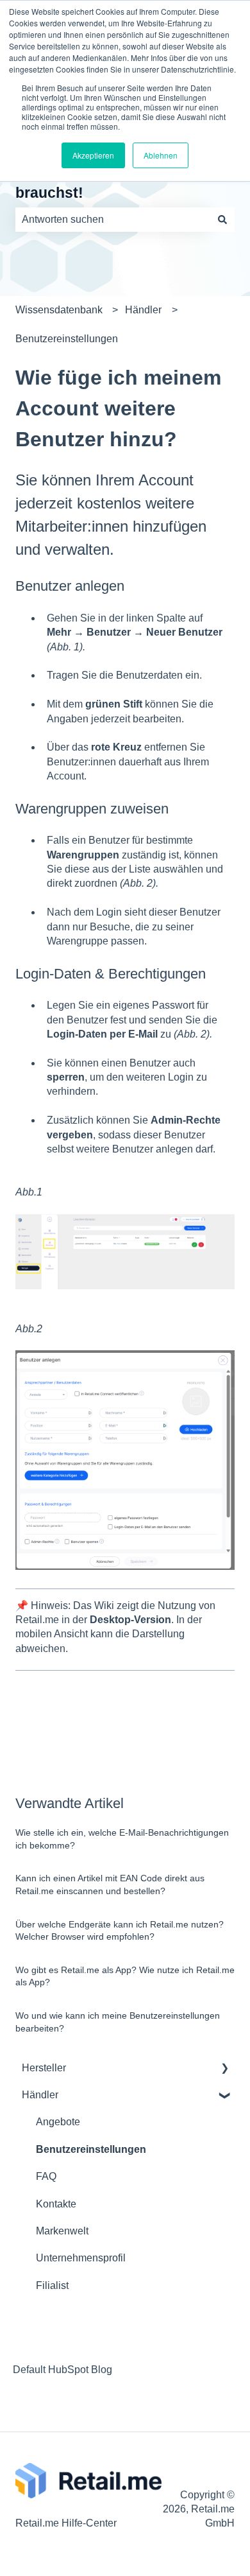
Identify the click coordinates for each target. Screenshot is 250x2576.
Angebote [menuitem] (58, 2122)
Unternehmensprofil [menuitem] (81, 2258)
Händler (143, 310)
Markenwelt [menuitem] (62, 2231)
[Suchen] (222, 220)
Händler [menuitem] (40, 2095)
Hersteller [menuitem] (44, 2068)
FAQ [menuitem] (46, 2176)
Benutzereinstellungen (67, 339)
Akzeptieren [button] (93, 155)
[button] (224, 2069)
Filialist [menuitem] (52, 2285)
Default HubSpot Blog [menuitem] (63, 2370)
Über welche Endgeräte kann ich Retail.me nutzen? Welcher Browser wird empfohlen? (120, 1931)
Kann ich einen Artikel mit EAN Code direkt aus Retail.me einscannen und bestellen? (110, 1884)
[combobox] (113, 220)
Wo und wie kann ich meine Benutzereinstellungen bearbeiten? (118, 2022)
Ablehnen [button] (161, 155)
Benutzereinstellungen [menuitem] (91, 2149)
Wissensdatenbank (59, 310)
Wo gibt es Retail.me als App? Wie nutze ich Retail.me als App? (125, 1976)
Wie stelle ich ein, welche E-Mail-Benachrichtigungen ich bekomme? (122, 1839)
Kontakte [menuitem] (56, 2204)
